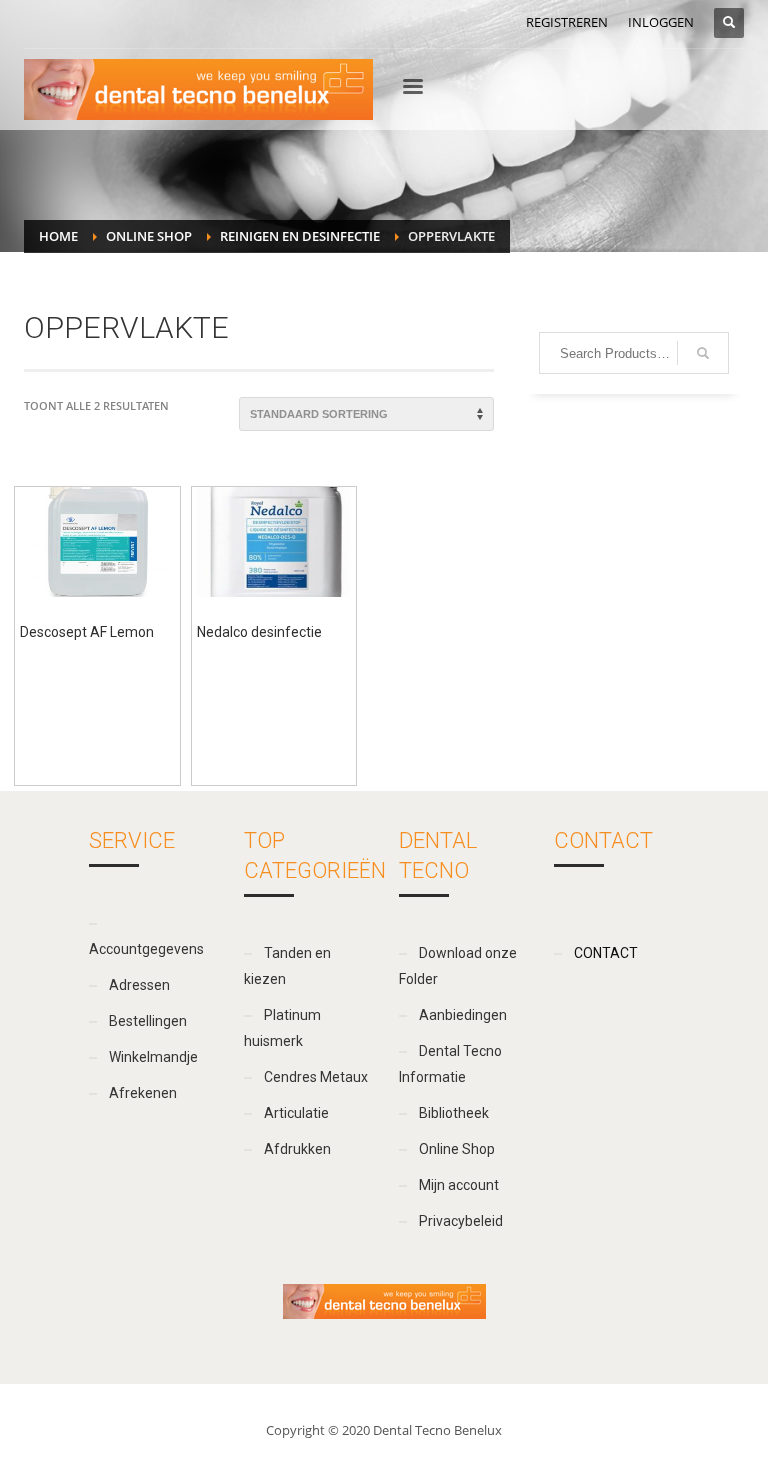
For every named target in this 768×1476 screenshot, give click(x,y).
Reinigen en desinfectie (300, 236)
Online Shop (149, 236)
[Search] (703, 353)
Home (58, 236)
